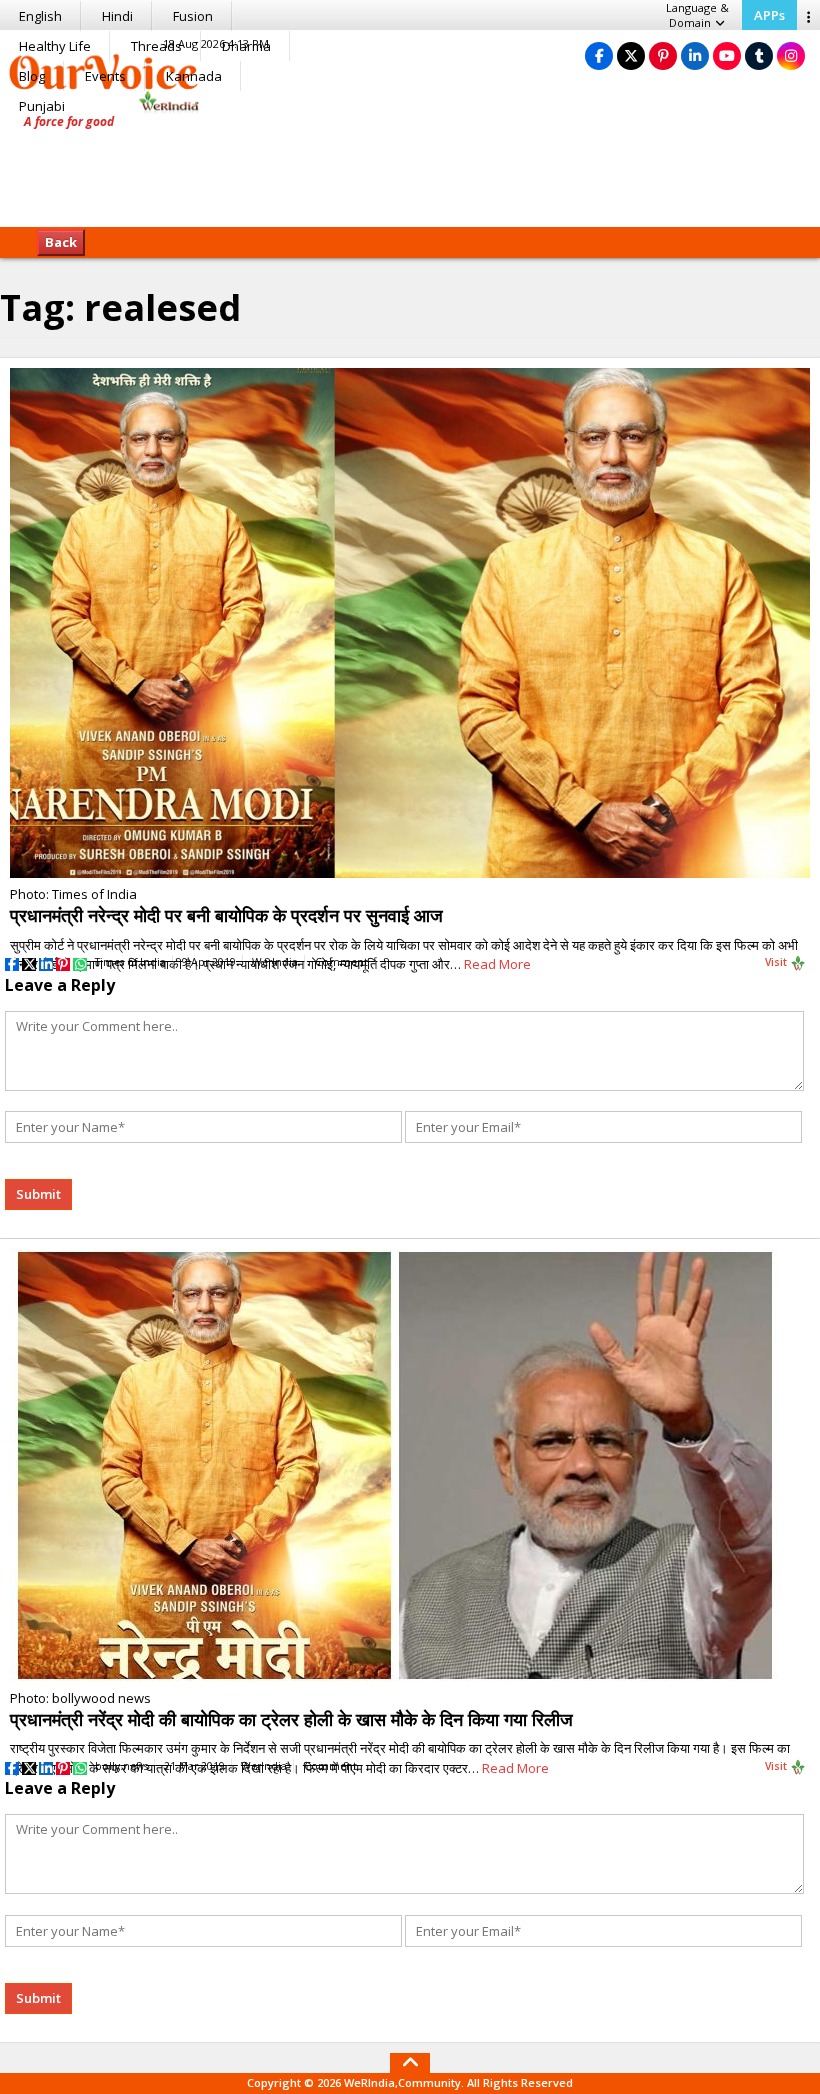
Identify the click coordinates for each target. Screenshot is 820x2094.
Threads (156, 46)
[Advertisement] (410, 165)
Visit (777, 962)
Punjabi (42, 106)
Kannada (194, 76)
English (40, 16)
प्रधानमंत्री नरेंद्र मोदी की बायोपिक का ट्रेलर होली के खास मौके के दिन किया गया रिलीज (291, 1719)
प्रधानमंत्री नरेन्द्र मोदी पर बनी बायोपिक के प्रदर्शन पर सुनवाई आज (226, 915)
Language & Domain (697, 15)
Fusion (193, 16)
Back (61, 242)
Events (105, 76)
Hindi (117, 16)
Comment (341, 962)
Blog (32, 76)
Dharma (246, 46)
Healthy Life (55, 46)
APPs (769, 15)
